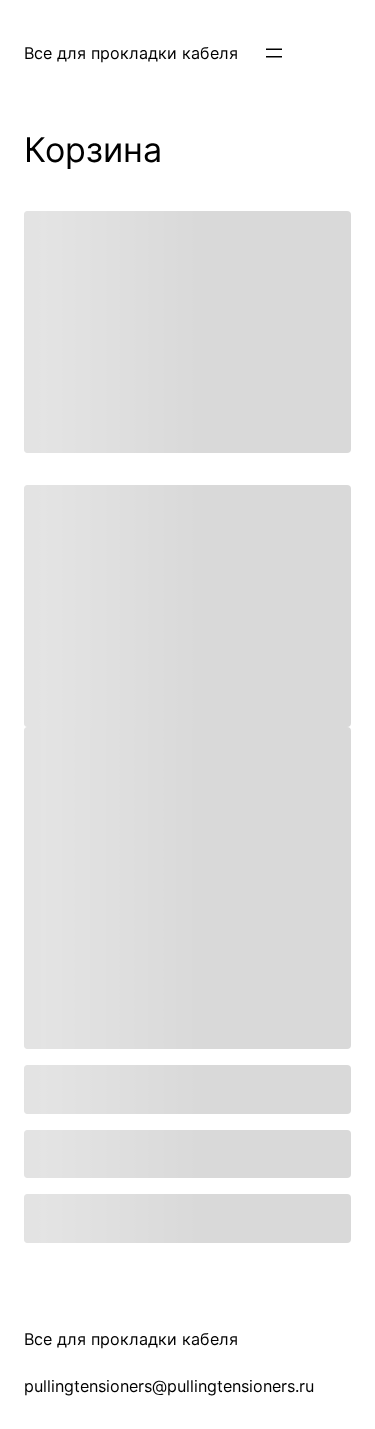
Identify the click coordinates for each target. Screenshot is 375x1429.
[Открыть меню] (274, 53)
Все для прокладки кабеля (131, 53)
